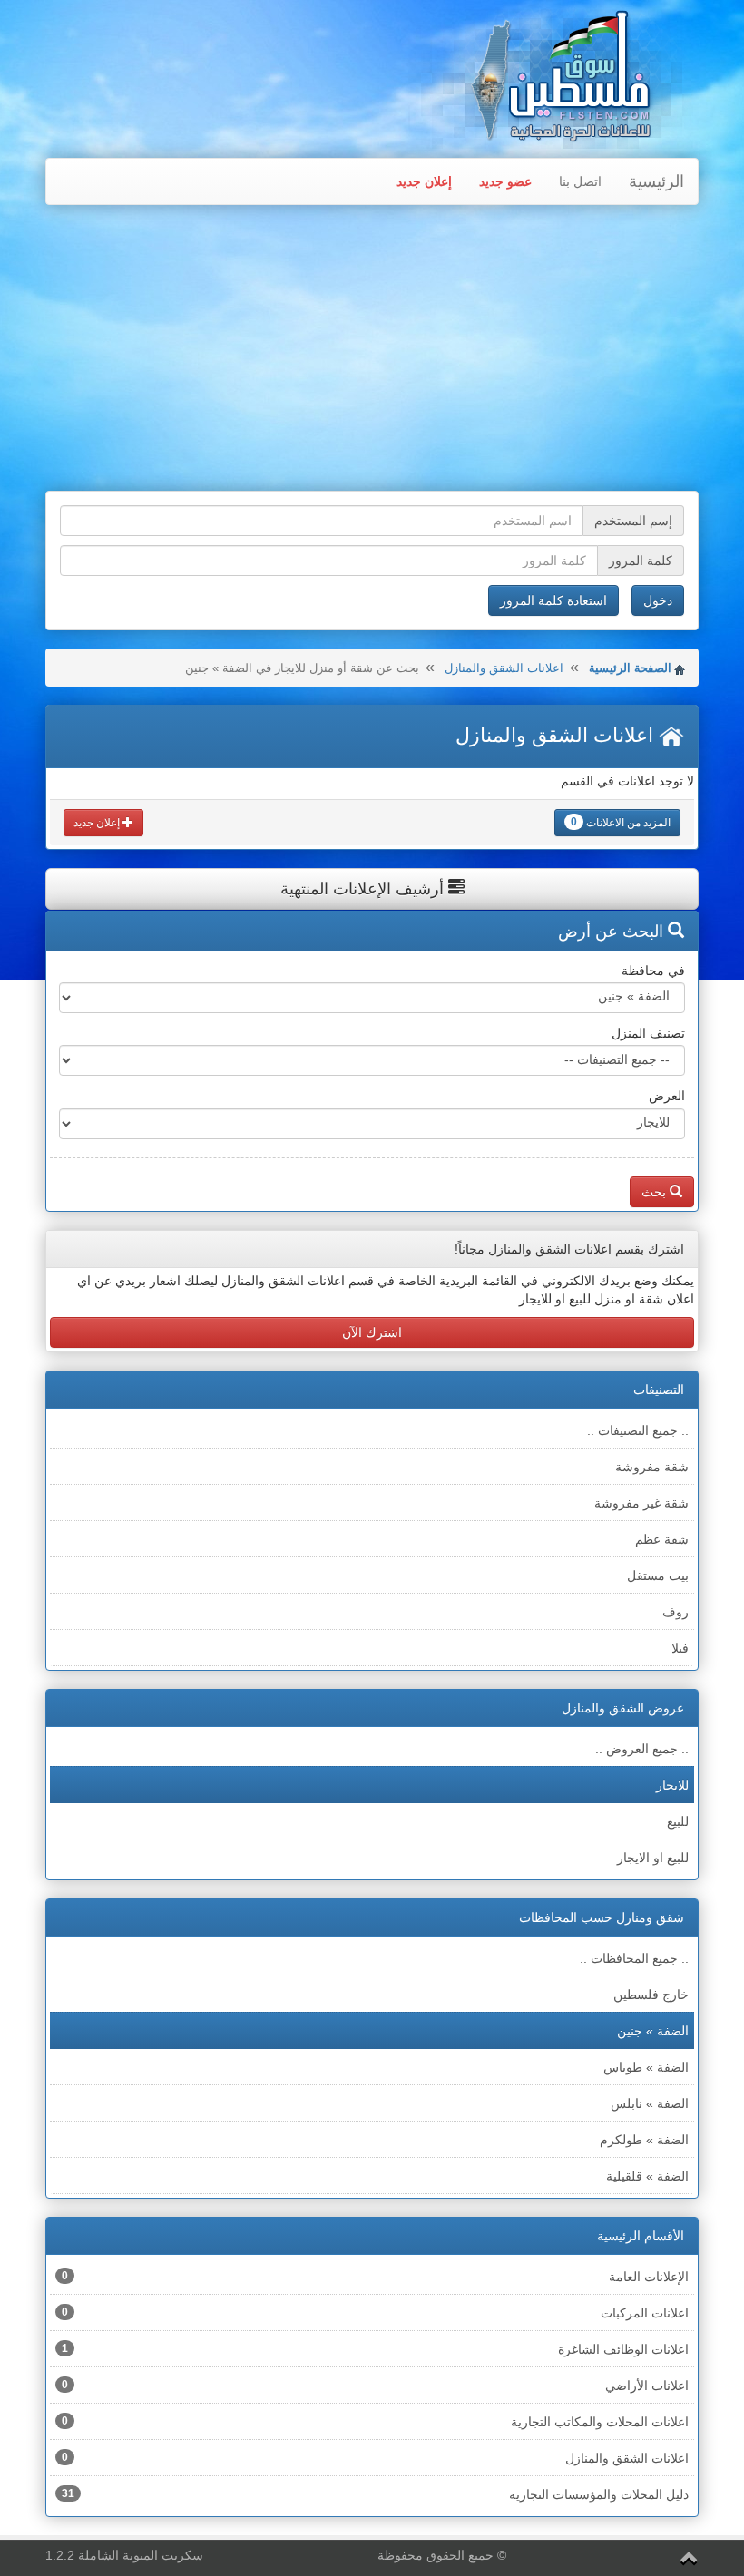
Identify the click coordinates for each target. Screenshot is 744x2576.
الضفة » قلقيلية (647, 2176)
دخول (658, 600)
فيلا (680, 1648)
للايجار (672, 1785)
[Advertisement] (372, 350)
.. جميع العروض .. (642, 1749)
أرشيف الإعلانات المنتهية (364, 889)
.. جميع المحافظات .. (634, 1958)
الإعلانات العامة (375, 2277)
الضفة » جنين (653, 2031)
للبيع (678, 1821)
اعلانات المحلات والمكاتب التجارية (375, 2422)
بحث (656, 1192)
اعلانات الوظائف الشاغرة (375, 2349)
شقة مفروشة (652, 1467)
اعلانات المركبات (375, 2313)
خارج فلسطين (651, 1995)
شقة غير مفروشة (641, 1503)
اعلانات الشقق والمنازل (504, 668)
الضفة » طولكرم (644, 2140)
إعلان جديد (424, 181)
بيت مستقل (658, 1576)
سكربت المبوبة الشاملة (141, 2555)
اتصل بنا (580, 181)
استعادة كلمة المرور (553, 600)
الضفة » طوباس (646, 2067)
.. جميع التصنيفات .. (638, 1430)
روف (675, 1612)
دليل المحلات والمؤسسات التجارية (375, 2494)
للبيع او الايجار (653, 1858)
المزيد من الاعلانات (621, 822)
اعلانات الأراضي (375, 2386)
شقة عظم (662, 1539)
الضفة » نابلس (650, 2103)
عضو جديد (505, 181)
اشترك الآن (372, 1332)
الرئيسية (656, 181)
